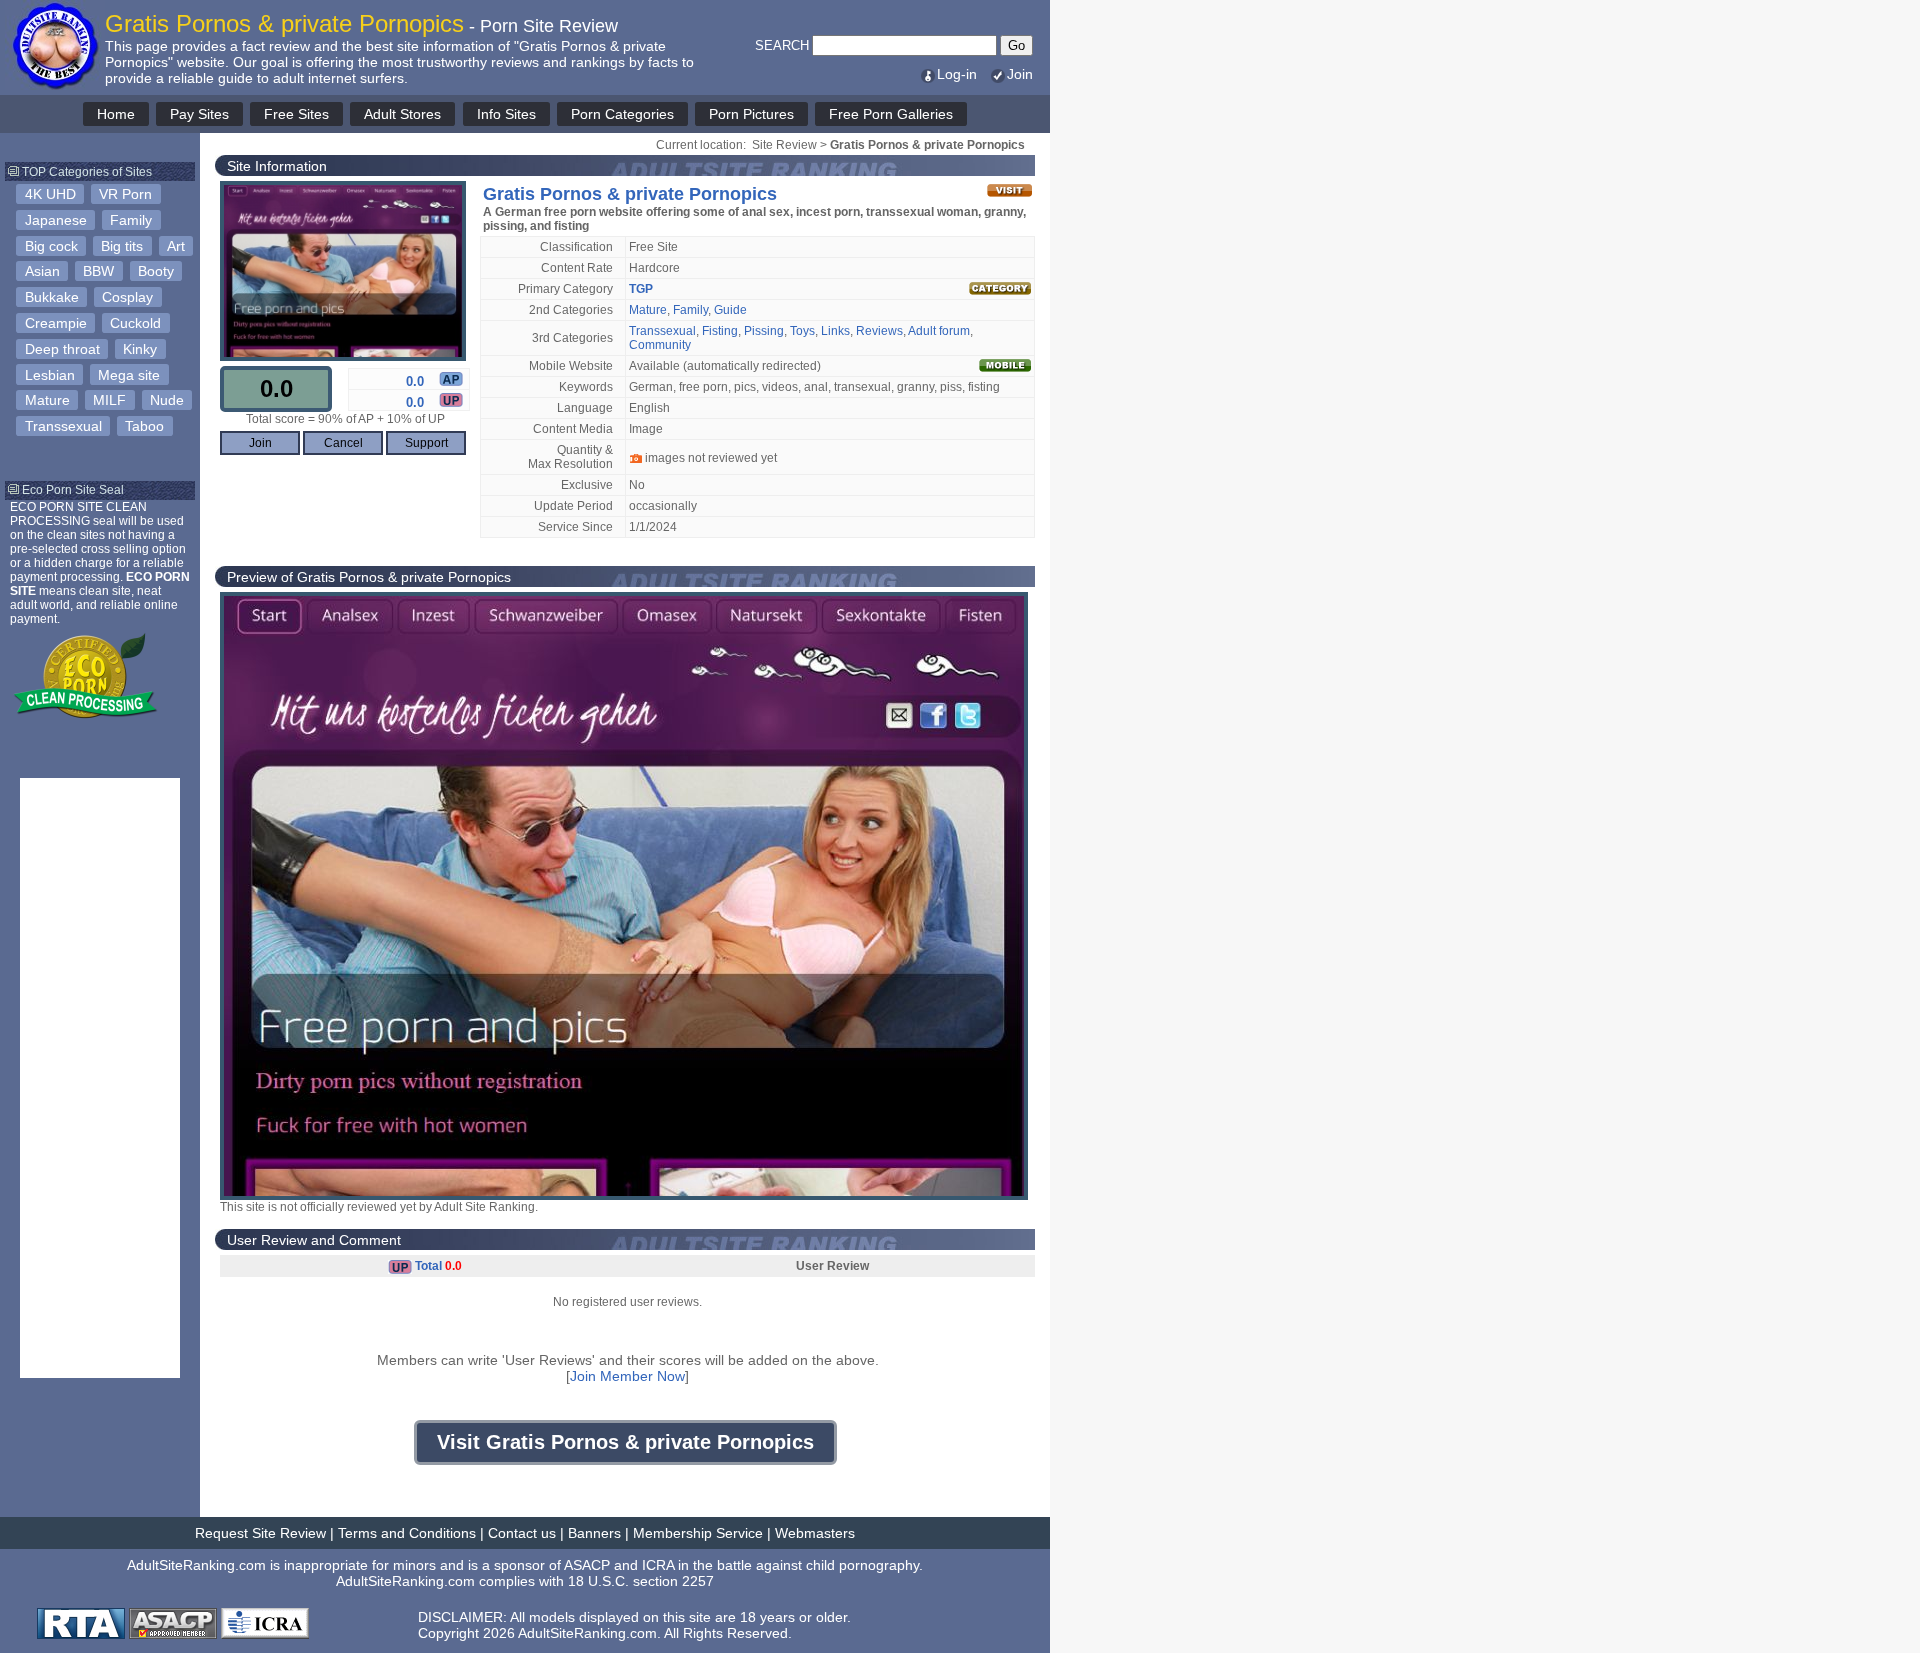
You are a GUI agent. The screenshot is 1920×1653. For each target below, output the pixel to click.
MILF (109, 400)
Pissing (764, 331)
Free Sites (296, 114)
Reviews (879, 331)
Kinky (140, 349)
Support (426, 443)
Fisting (720, 331)
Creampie (56, 323)
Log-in (957, 74)
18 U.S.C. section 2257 (641, 1581)
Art (176, 246)
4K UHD (50, 194)
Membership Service (698, 1533)
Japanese (56, 220)
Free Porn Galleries (891, 114)
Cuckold (135, 323)
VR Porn (125, 194)
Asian (42, 271)
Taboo (144, 426)
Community (660, 345)
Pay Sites (199, 114)
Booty (156, 271)
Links (835, 331)
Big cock (51, 246)
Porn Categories (622, 114)
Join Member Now (627, 1376)
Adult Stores (402, 114)
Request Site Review (260, 1533)
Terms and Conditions (407, 1533)
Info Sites (506, 114)
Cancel (343, 443)
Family (131, 220)
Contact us (522, 1533)
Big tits (122, 246)
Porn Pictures (751, 114)
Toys (802, 331)
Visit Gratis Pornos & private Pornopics (625, 1442)
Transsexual (63, 426)
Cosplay (127, 297)
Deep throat (62, 349)
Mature (47, 400)
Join (1020, 74)
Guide (730, 310)
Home (116, 114)
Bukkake (52, 297)
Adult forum (939, 331)
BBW (98, 271)
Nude (167, 400)
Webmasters (815, 1533)
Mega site (129, 375)
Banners (594, 1533)
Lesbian (50, 375)
